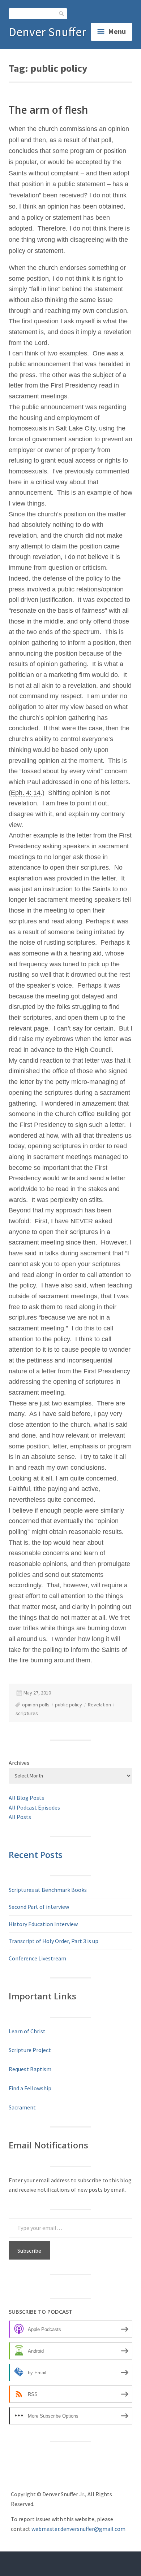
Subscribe (29, 2251)
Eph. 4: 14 (26, 793)
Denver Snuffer (47, 32)
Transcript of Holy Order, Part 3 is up (54, 1941)
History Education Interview (43, 1924)
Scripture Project (30, 2050)
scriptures (27, 1713)
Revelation (99, 1705)
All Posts (20, 1817)
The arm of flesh (48, 110)
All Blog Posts (26, 1798)
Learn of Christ (27, 2031)
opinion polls (36, 1705)
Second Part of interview (39, 1907)
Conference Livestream (37, 1958)
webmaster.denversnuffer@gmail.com (78, 2529)
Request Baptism (30, 2069)
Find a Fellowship (30, 2088)
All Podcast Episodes (34, 1807)
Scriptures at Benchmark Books (48, 1890)
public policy (69, 1705)
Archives (19, 1763)
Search (62, 14)
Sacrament (22, 2107)
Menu (117, 31)
